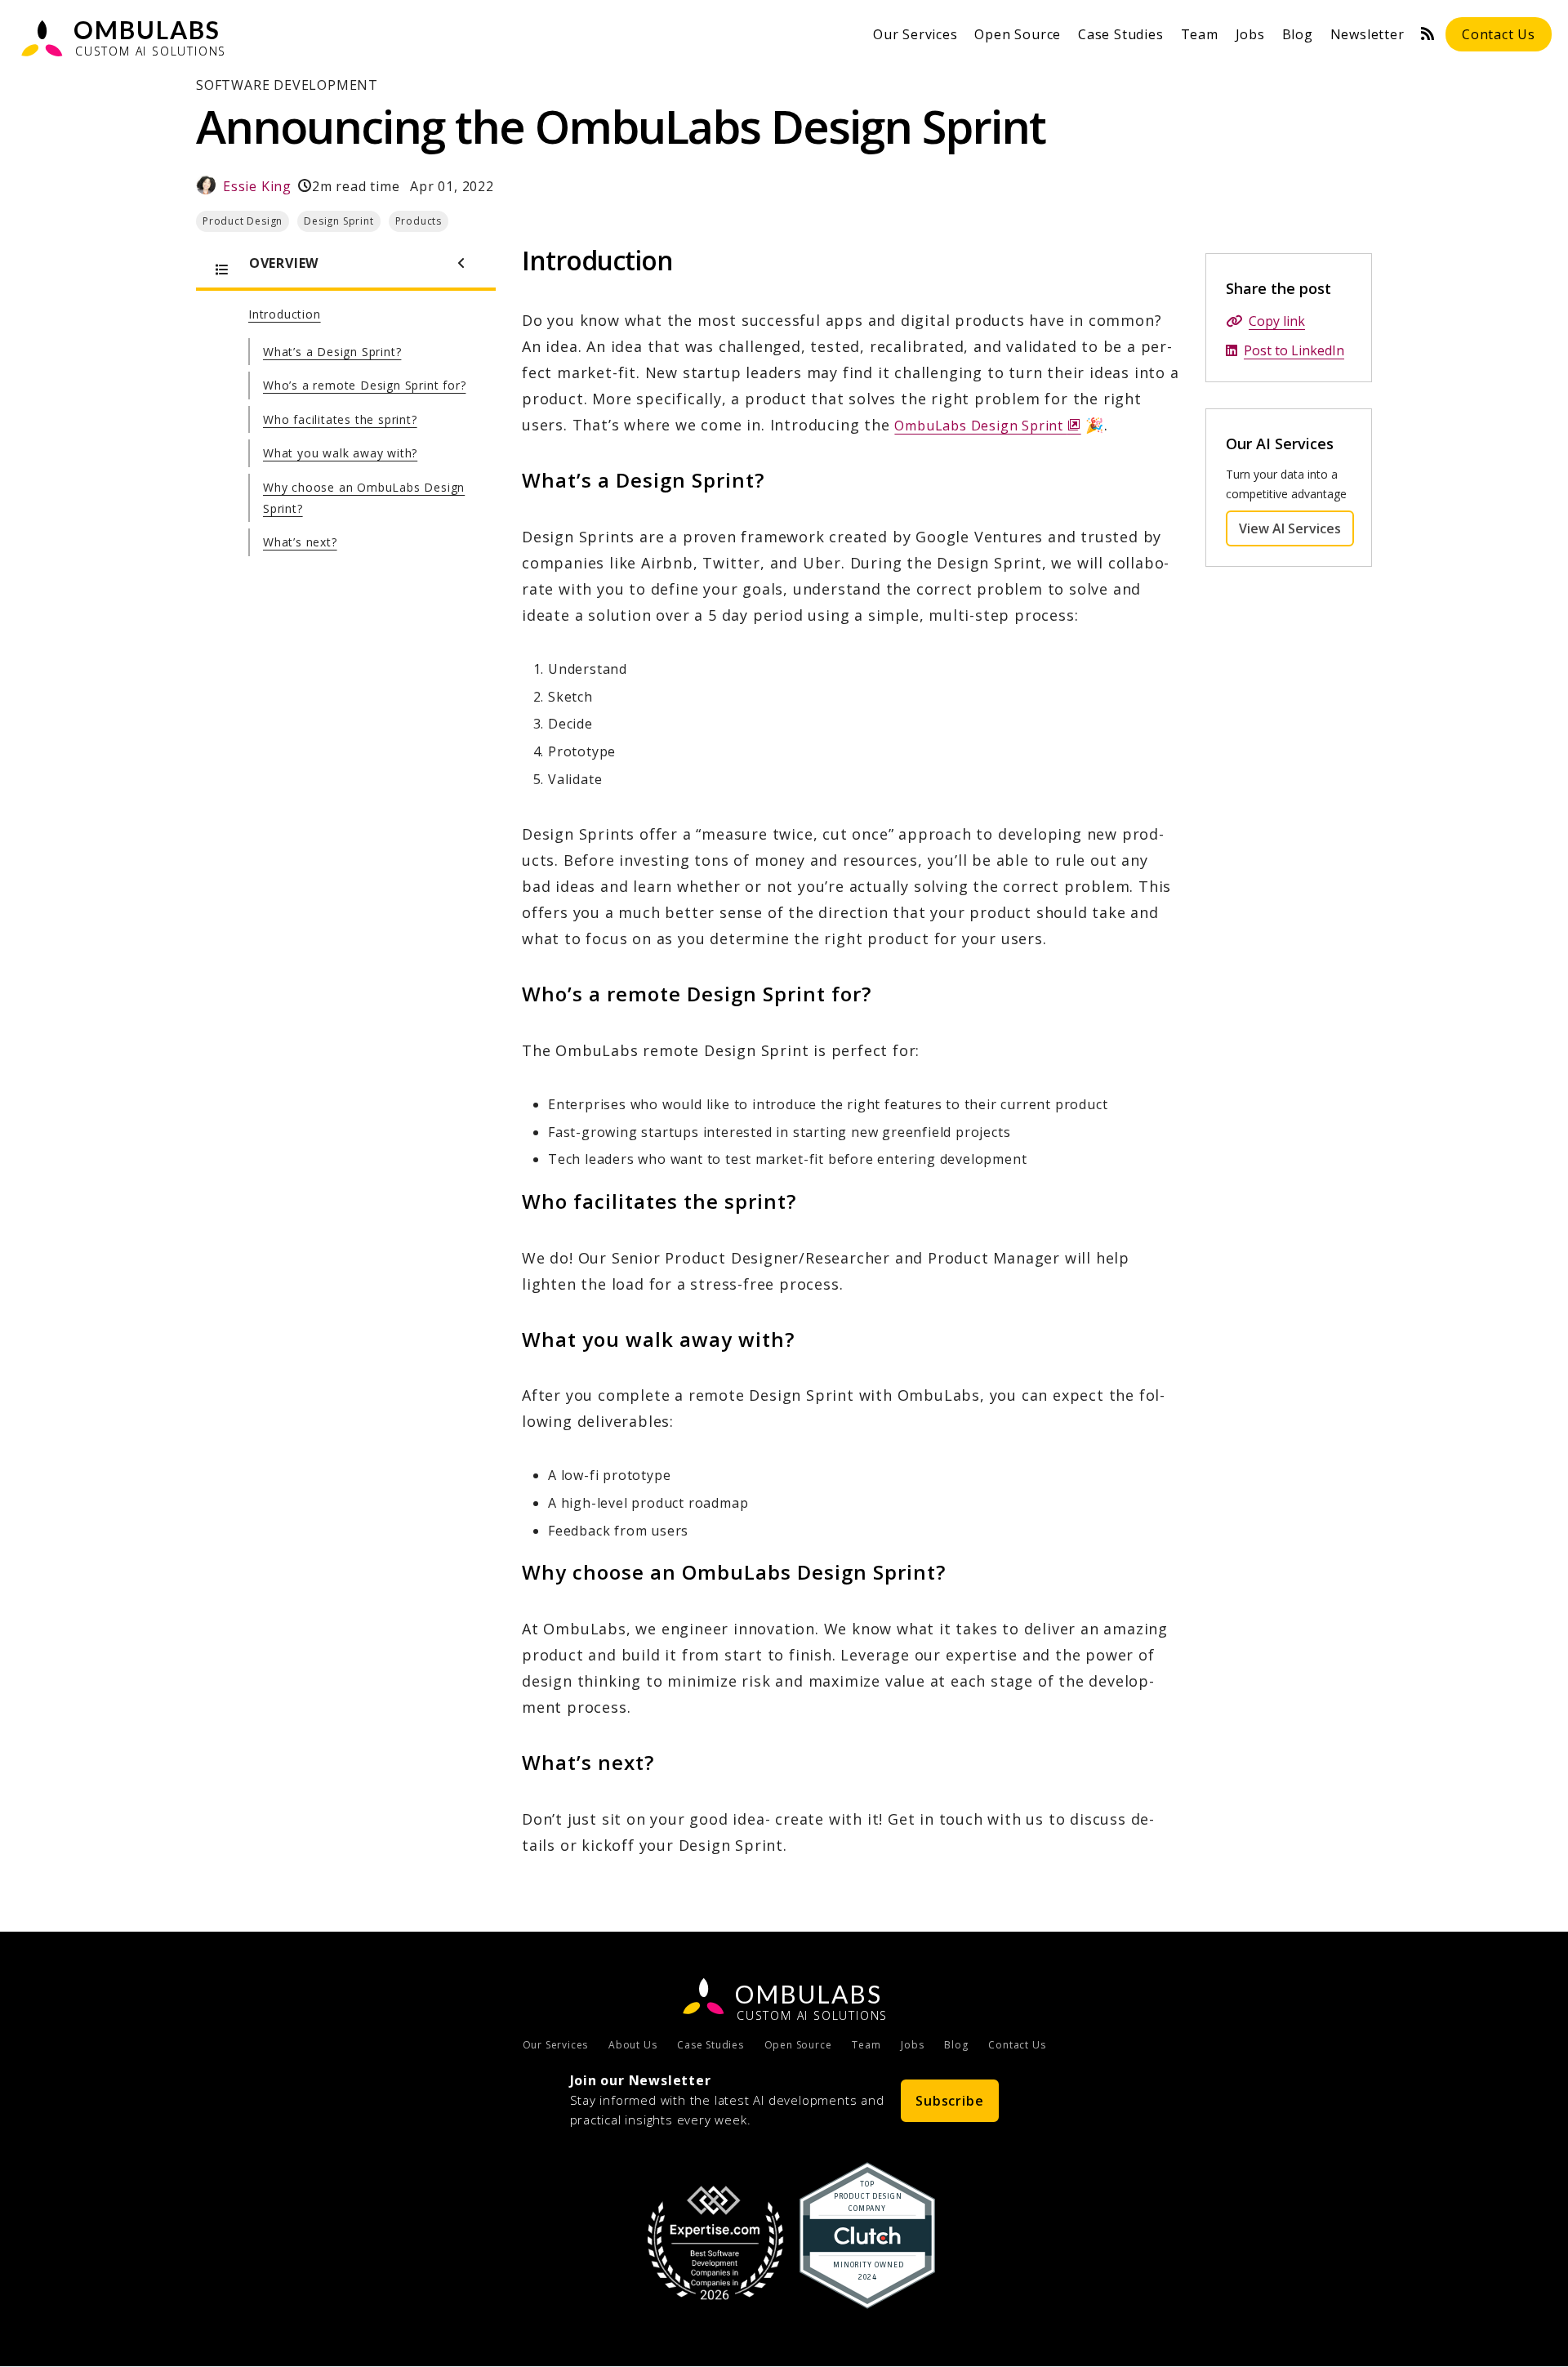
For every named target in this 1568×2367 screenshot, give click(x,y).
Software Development (287, 85)
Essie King (257, 186)
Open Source (1018, 34)
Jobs (1250, 34)
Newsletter (1368, 34)
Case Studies (1121, 34)
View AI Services (1296, 528)
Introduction (285, 314)
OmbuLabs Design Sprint (987, 426)
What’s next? (300, 542)
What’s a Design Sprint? (332, 352)
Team (1200, 34)
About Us (633, 2045)
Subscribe (949, 2101)
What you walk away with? (340, 453)
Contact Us (1499, 34)
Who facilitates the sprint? (340, 419)
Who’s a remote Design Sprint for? (364, 385)
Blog (1298, 34)
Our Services (915, 34)
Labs (808, 1994)
